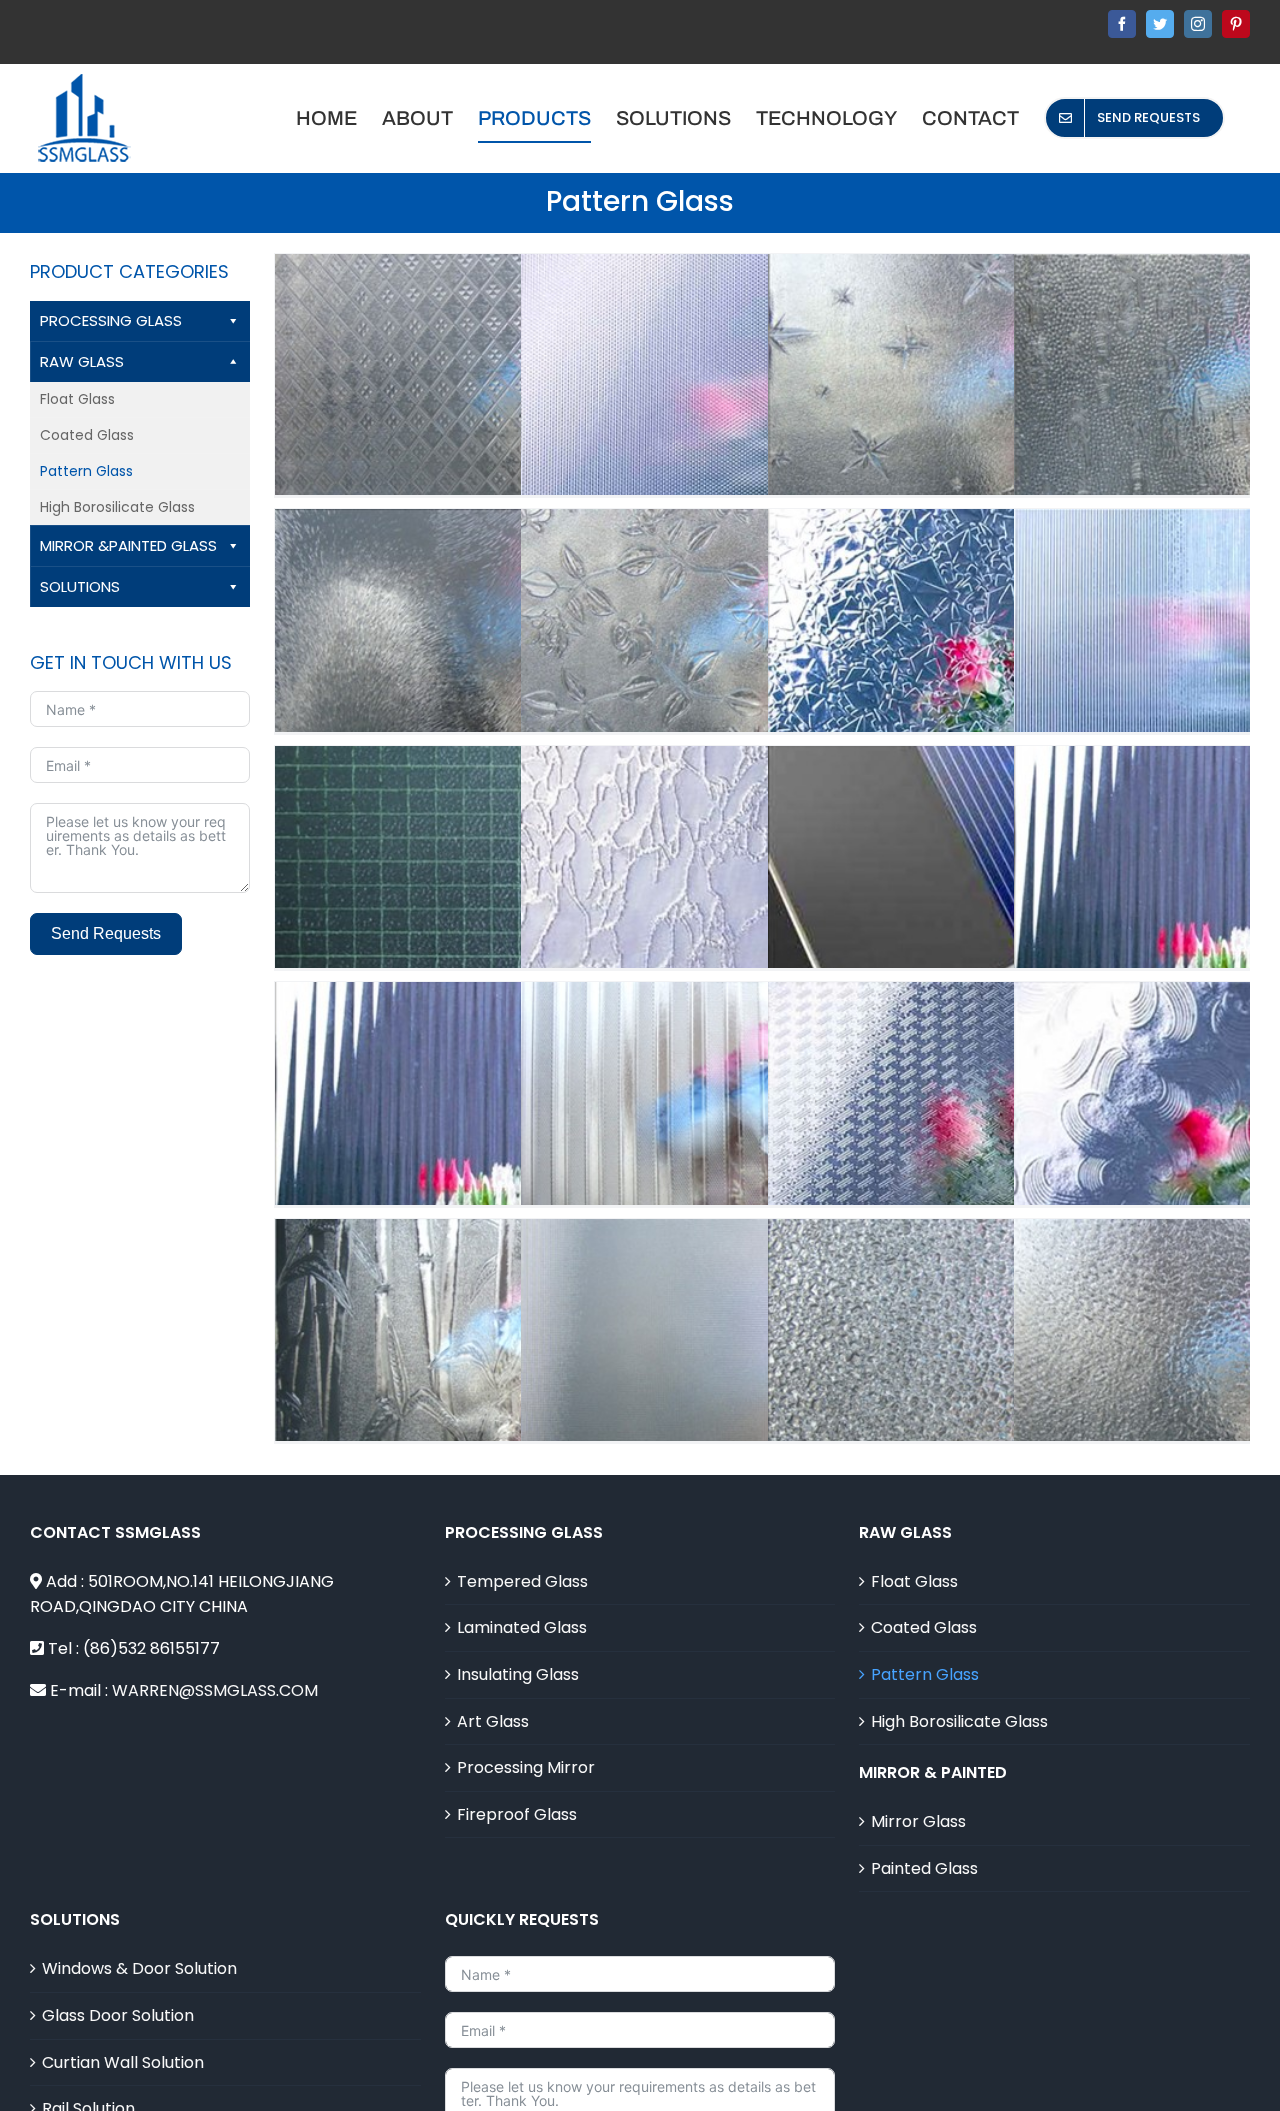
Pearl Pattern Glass (761, 425)
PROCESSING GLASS (111, 320)
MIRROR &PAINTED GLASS (128, 545)
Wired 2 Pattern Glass (515, 917)
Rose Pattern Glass (1008, 680)
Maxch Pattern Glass (515, 1153)
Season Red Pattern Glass (761, 1153)
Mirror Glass (918, 1821)
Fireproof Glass (517, 1814)
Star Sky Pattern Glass (1008, 425)
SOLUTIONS (80, 586)
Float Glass (77, 399)
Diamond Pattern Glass (1008, 1390)
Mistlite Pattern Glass (761, 1390)
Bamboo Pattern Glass (515, 1390)
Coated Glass (87, 435)
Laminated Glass (522, 1627)
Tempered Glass (522, 1581)
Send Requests (106, 933)
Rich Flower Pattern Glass (761, 680)
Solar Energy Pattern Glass (1008, 917)
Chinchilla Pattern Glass (515, 680)
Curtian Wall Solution (123, 2062)
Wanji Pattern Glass (1008, 1153)
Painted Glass (924, 1868)
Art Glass (493, 1721)
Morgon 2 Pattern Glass (761, 917)
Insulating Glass (518, 1674)
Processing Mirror (526, 1767)
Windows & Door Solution (139, 1968)
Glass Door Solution (118, 2015)
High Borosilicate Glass (117, 507)
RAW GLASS (82, 361)
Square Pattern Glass (515, 425)
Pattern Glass (86, 471)
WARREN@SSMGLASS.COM (215, 1690)
